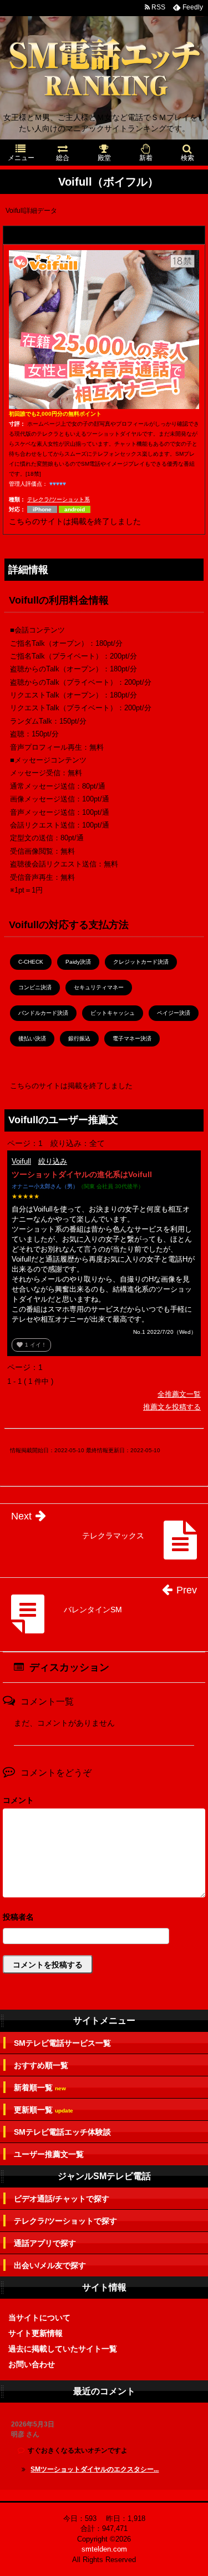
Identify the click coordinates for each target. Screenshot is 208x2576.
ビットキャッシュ (113, 1013)
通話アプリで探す (45, 2243)
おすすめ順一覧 (41, 2065)
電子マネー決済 (132, 1038)
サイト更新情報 (35, 2333)
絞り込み (53, 1161)
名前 (104, 1918)
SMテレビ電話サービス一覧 (62, 2043)
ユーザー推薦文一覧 (49, 2154)
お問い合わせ (32, 2364)
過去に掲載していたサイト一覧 (63, 2349)
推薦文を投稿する (172, 1407)
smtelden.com (104, 2549)
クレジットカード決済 (141, 962)
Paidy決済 (78, 962)
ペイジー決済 (174, 1013)
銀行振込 (79, 1038)
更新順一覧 (44, 2110)
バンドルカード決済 (43, 1013)
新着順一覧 (40, 2088)
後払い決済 (32, 1038)
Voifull (21, 1161)
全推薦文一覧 (179, 1394)
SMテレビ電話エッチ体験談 (62, 2132)
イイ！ (31, 1345)
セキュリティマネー (99, 987)
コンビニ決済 (35, 987)
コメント (18, 1800)
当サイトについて (39, 2318)
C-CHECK (31, 962)
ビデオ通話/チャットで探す (62, 2199)
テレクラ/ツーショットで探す (65, 2221)
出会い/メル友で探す (50, 2265)
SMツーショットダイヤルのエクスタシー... (95, 2469)
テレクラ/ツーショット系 (59, 499)
